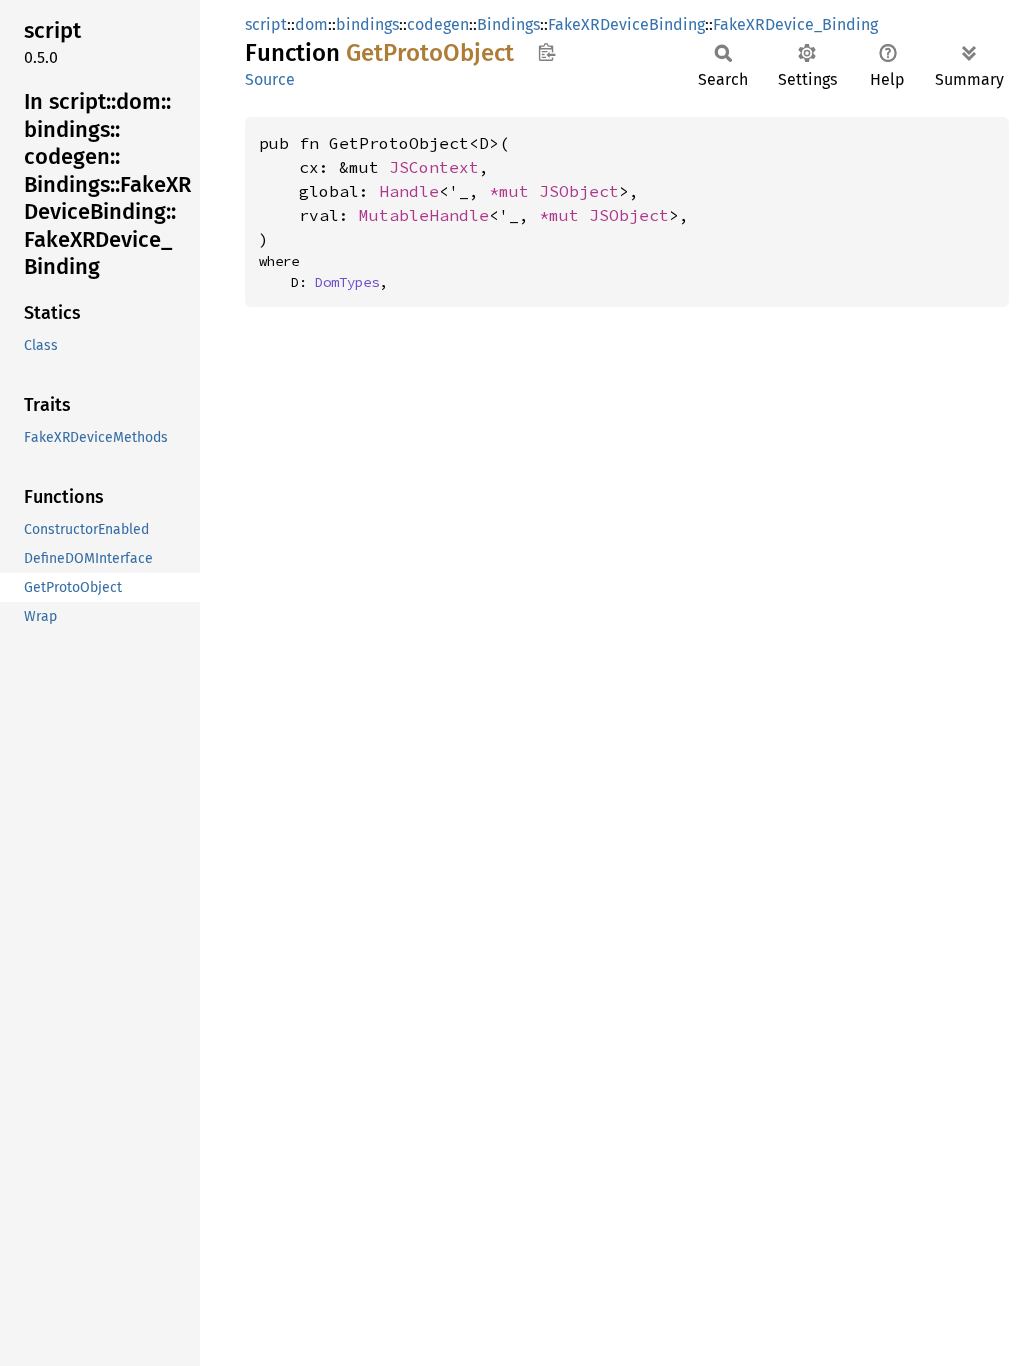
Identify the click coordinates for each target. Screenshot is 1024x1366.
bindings (367, 24)
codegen (438, 24)
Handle (409, 191)
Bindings (508, 24)
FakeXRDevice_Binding (795, 24)
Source (270, 79)
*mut (514, 191)
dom (311, 24)
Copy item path (546, 52)
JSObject (579, 191)
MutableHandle (424, 215)
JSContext (434, 167)
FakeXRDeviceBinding (626, 24)
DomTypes (347, 282)
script (266, 24)
